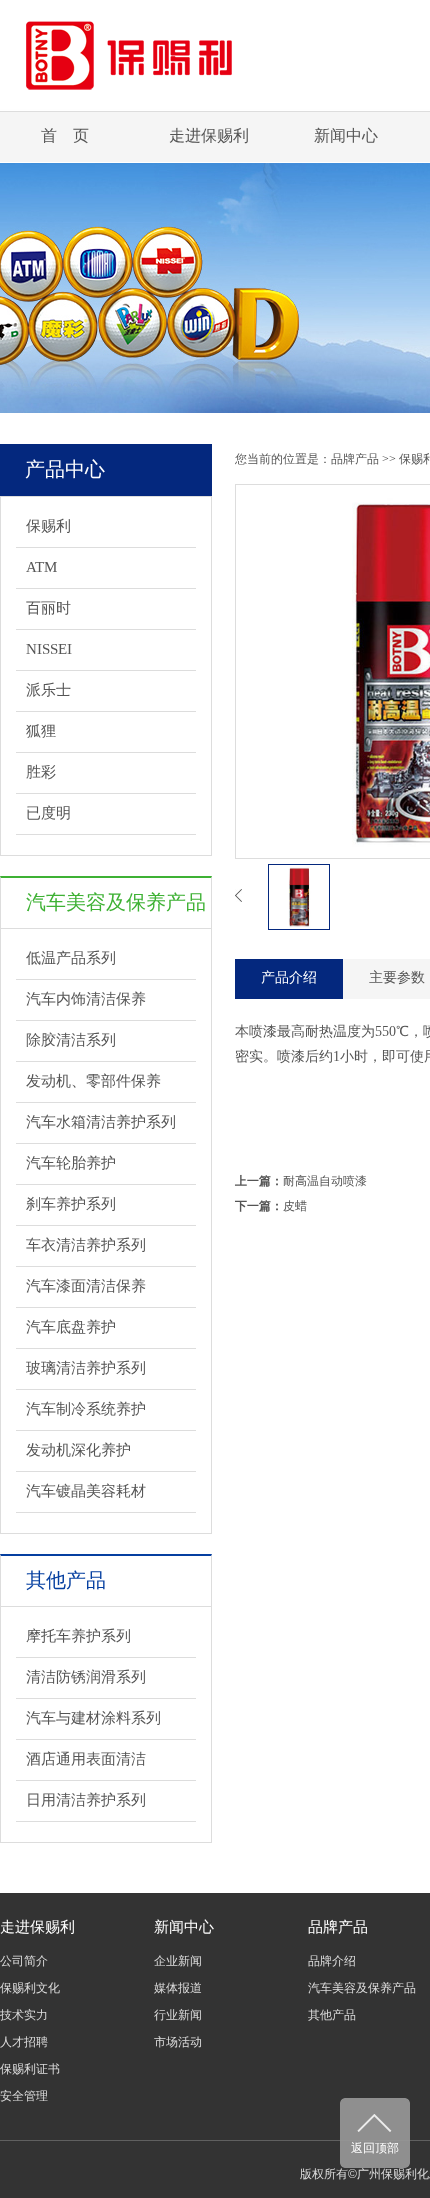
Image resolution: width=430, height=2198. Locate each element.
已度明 (48, 813)
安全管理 (24, 2096)
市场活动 (178, 2042)
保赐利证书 (30, 2069)
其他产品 (332, 2015)
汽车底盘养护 (71, 1327)
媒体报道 (178, 1988)
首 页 (65, 135)
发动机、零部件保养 (93, 1081)
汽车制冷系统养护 (86, 1409)
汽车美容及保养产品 (362, 1988)
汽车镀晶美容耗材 (86, 1491)
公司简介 (24, 1961)
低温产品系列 (71, 958)
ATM (41, 567)
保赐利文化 (30, 1988)
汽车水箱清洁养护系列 (101, 1122)
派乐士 (48, 690)
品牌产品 (355, 459)
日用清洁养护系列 (86, 1800)
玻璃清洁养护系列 (86, 1368)
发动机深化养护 (78, 1450)
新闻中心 (346, 135)
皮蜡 (295, 1206)
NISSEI (49, 649)
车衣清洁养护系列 (86, 1245)
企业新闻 (178, 1961)
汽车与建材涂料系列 (93, 1718)
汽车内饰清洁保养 (86, 999)
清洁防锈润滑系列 (86, 1677)
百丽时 (48, 608)
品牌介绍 (332, 1961)
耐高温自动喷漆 (325, 1181)
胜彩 (41, 772)
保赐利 (48, 526)
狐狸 (41, 731)
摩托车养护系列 (78, 1636)
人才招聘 (24, 2042)
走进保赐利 (209, 135)
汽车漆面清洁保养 (86, 1286)
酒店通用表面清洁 (86, 1759)
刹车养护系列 (71, 1204)
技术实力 (24, 2015)
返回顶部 (375, 2148)
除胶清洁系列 (71, 1040)
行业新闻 (178, 2015)
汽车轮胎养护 (71, 1163)
